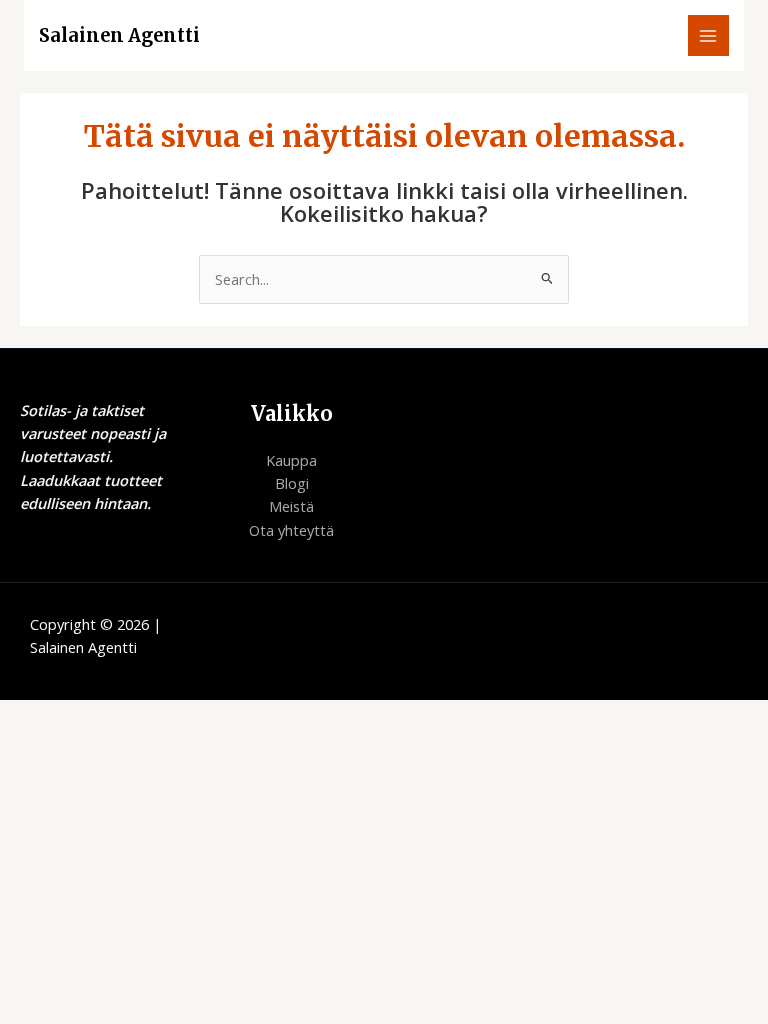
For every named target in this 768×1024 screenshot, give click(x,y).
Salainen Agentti (119, 35)
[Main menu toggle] (709, 36)
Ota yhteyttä (291, 530)
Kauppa (291, 460)
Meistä (291, 506)
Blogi (292, 483)
